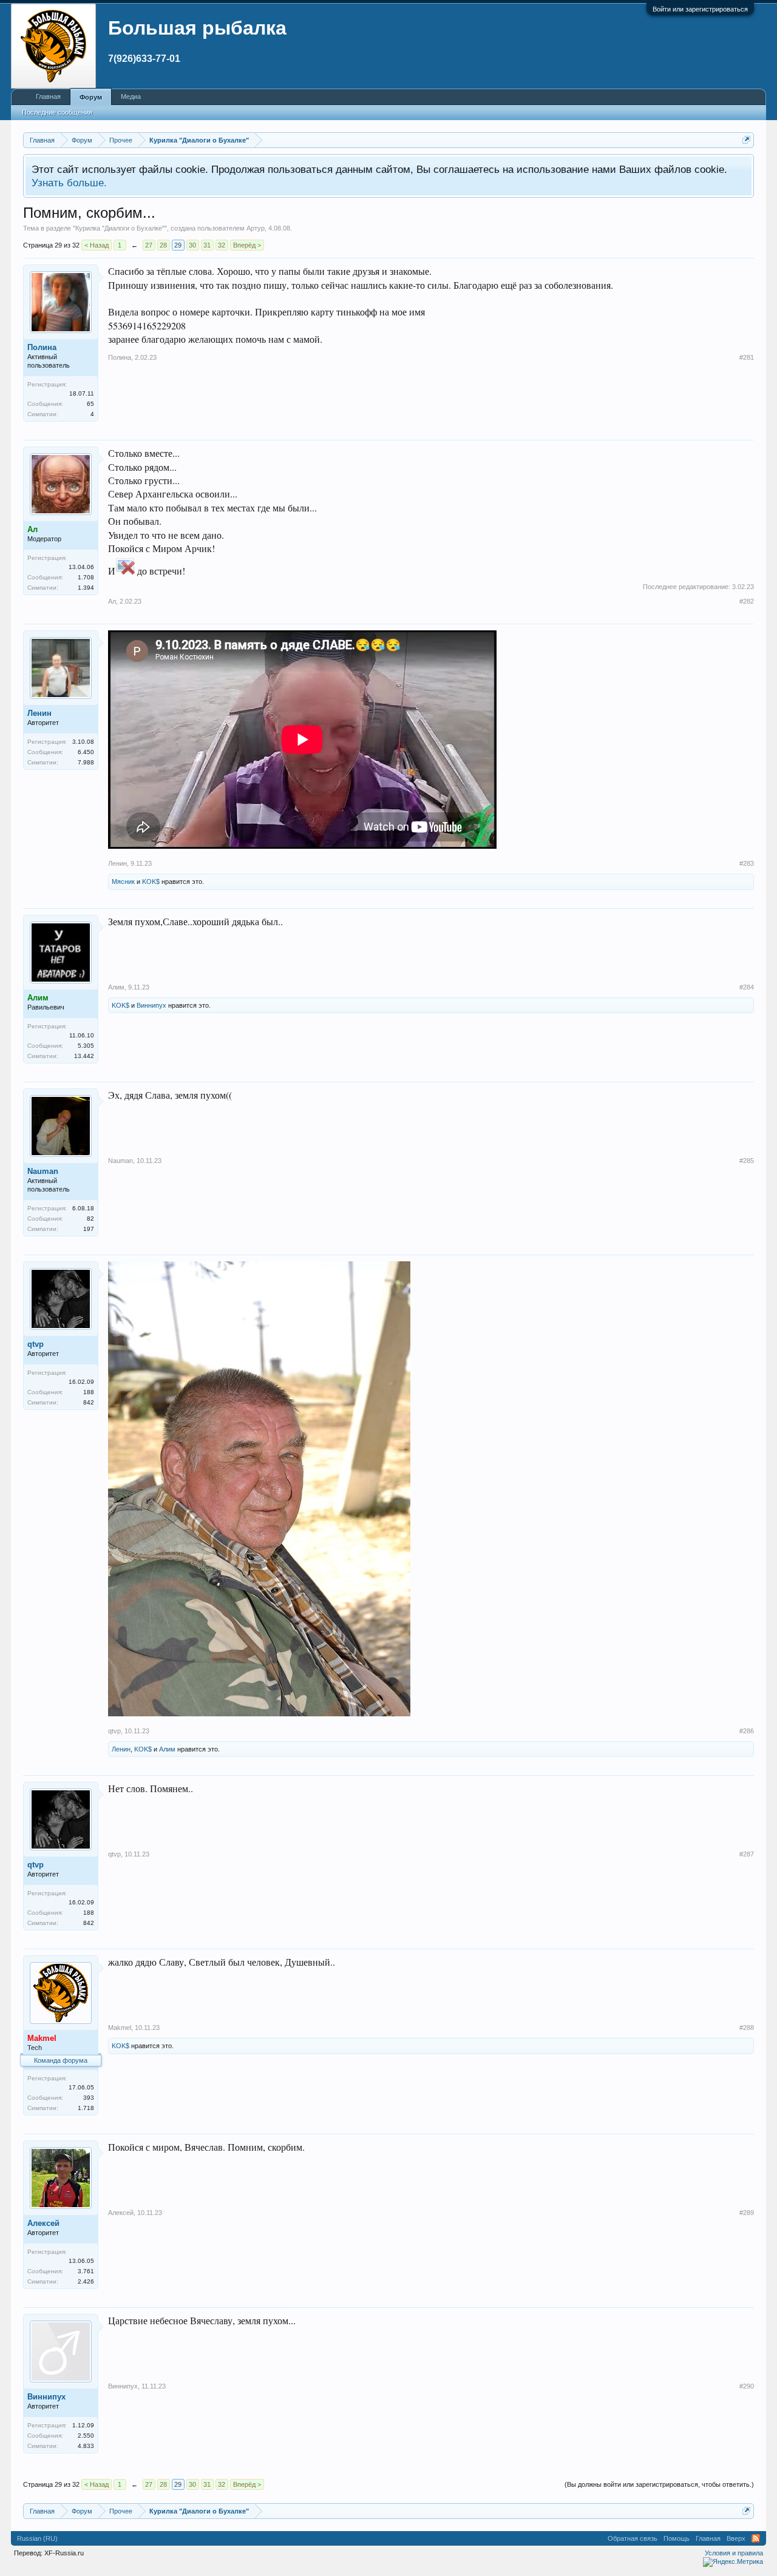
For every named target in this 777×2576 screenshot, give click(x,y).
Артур (256, 228)
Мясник (123, 882)
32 (222, 245)
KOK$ (151, 882)
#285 (747, 1161)
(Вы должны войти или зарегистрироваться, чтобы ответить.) (659, 2484)
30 (192, 245)
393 (89, 2098)
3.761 (86, 2271)
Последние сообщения (57, 112)
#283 (747, 863)
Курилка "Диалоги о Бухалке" (120, 228)
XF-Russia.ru (64, 2553)
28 (163, 245)
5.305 (86, 1046)
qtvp (36, 1344)
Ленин (39, 713)
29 (178, 245)
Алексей (43, 2223)
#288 (747, 2028)
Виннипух (151, 1005)
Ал (112, 601)
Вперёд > (247, 245)
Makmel (120, 2028)
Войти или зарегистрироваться (700, 9)
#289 (747, 2213)
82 (90, 1219)
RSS (756, 2538)
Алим (116, 987)
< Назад (97, 245)
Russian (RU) (37, 2538)
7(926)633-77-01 (144, 59)
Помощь (677, 2538)
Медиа (131, 96)
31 (207, 245)
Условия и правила (734, 2553)
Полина (42, 347)
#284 (747, 987)
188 (89, 1392)
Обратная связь (633, 2538)
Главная (48, 96)
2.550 (86, 2436)
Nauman (43, 1171)
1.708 (86, 577)
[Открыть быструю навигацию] (746, 140)
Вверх (736, 2538)
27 (149, 245)
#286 (747, 1731)
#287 (747, 1854)
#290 (747, 2386)
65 (90, 404)
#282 (747, 601)
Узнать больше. (69, 183)
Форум (91, 97)
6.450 (86, 752)
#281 (747, 357)
